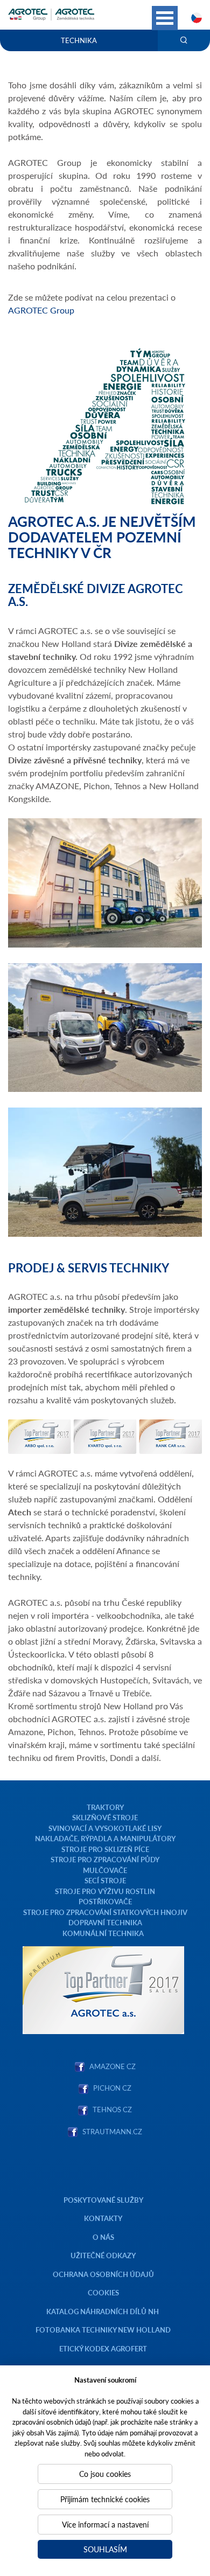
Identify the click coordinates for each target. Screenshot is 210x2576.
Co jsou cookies (105, 2474)
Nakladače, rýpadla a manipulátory (105, 1838)
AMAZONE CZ (113, 2066)
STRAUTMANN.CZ (112, 2131)
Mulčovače (105, 1870)
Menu (165, 18)
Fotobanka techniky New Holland (103, 2330)
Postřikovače (105, 1901)
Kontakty (103, 2218)
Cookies (103, 2292)
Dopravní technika (105, 1922)
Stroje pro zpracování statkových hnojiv (105, 1912)
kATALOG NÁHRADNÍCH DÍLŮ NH (103, 2311)
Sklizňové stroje (105, 1817)
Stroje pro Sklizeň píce (105, 1849)
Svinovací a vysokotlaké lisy (105, 1828)
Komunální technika (103, 1933)
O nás (103, 2237)
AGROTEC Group (41, 310)
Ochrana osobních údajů (103, 2274)
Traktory (105, 1807)
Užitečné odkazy (103, 2255)
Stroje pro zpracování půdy (105, 1859)
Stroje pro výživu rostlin (105, 1891)
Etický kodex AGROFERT (103, 2348)
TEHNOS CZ (111, 2109)
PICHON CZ (112, 2088)
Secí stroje (105, 1880)
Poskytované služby (103, 2200)
